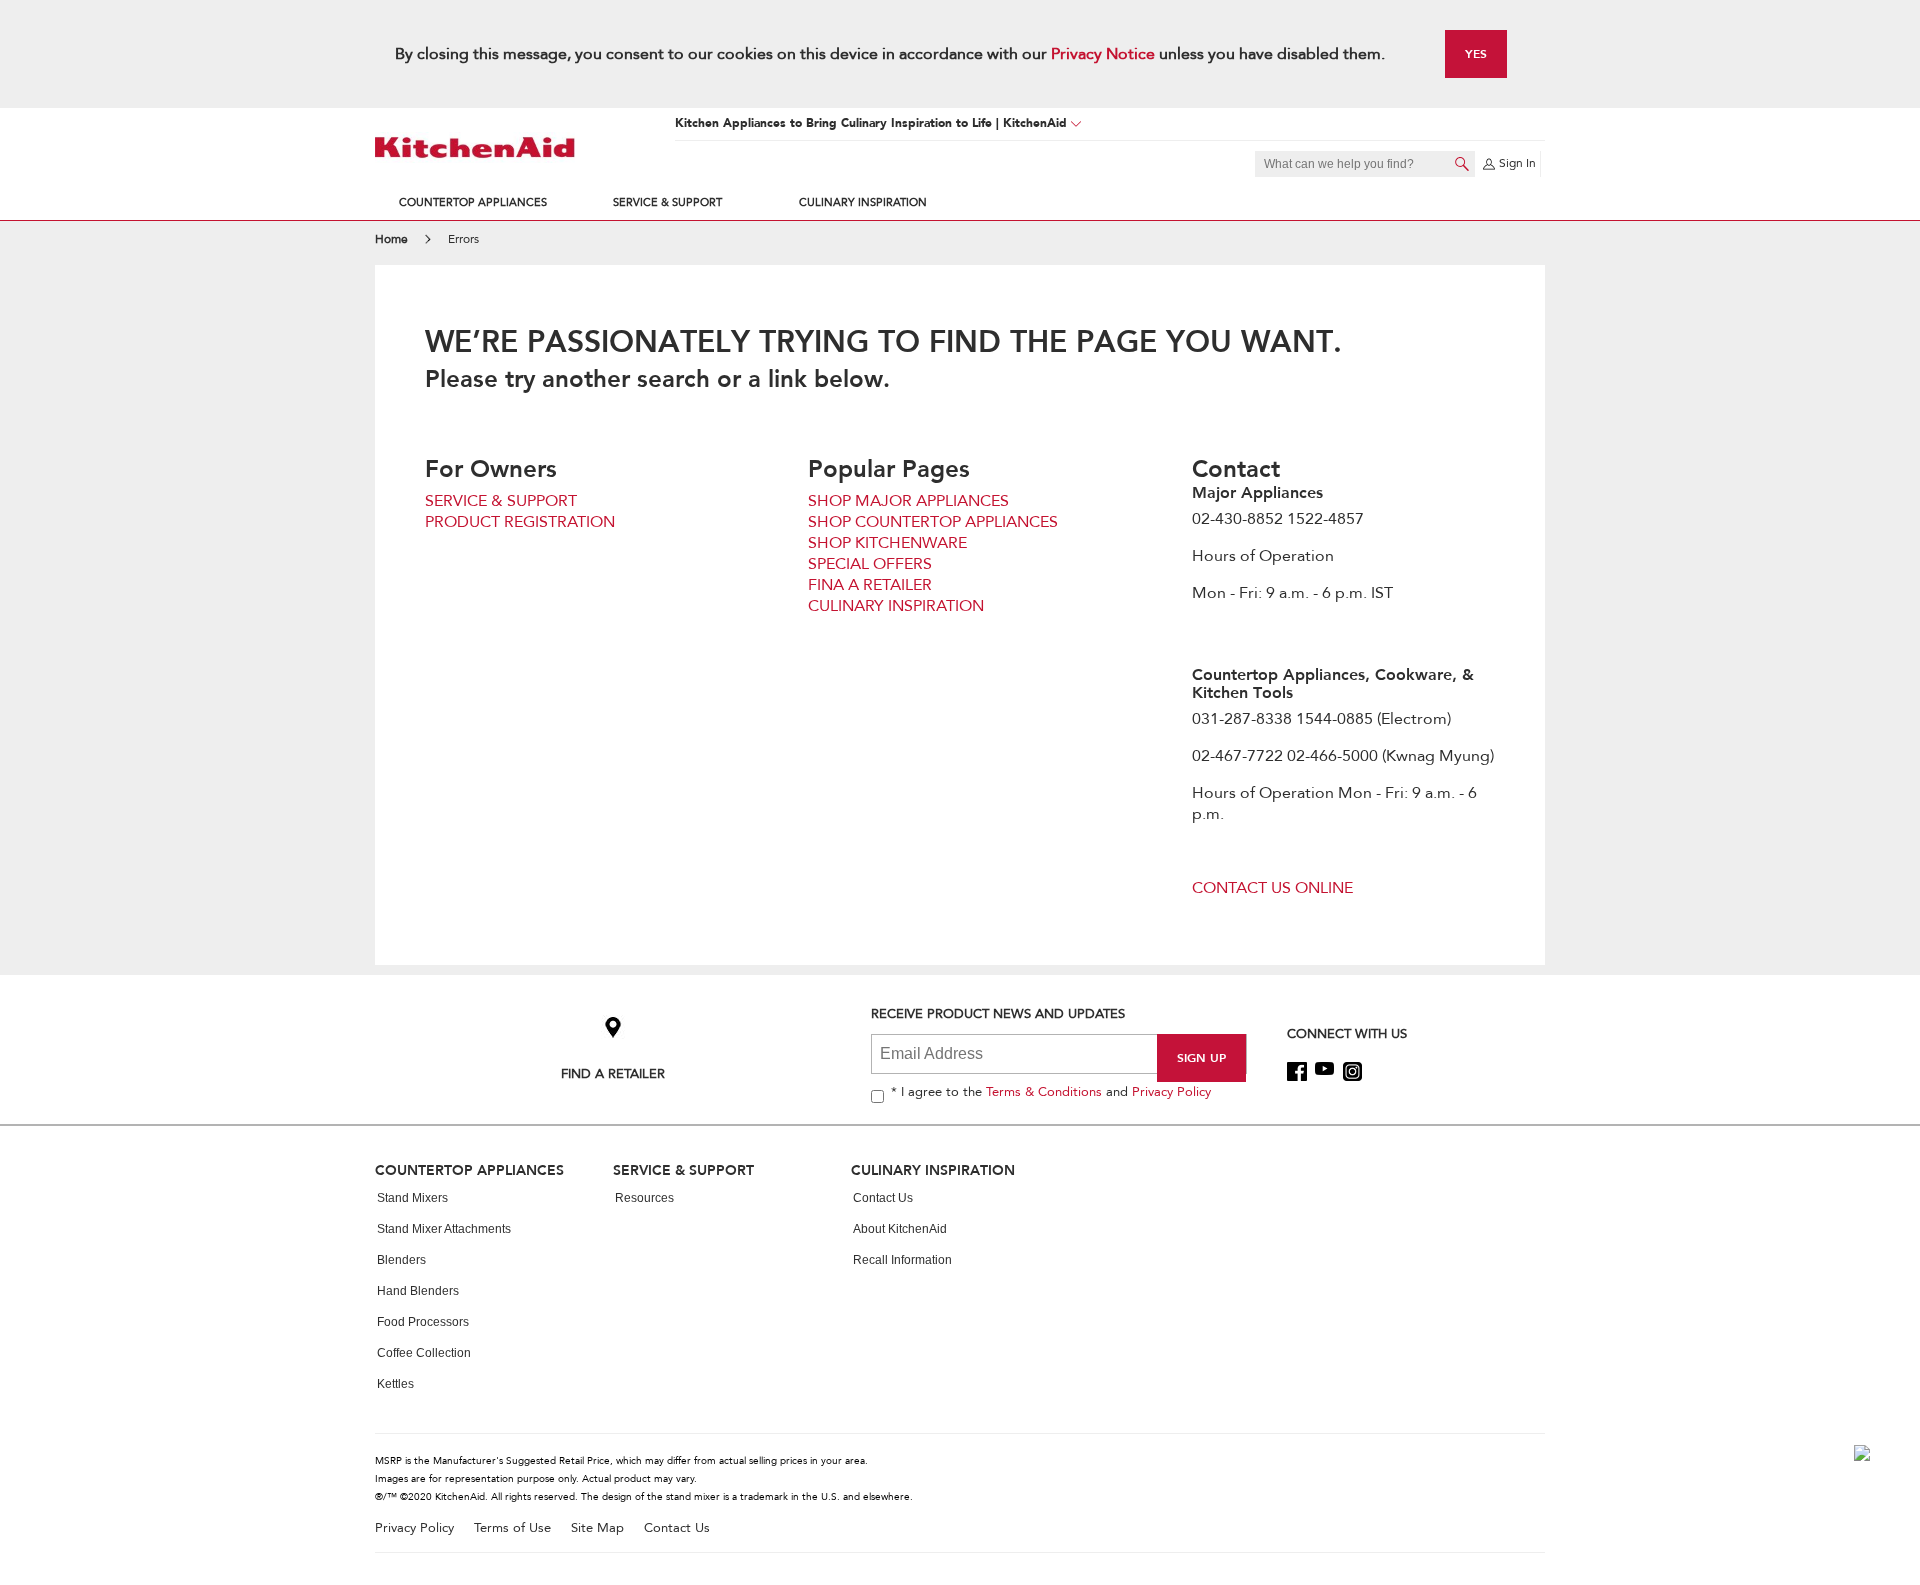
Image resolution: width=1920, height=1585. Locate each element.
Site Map (597, 1528)
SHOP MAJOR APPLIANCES (908, 501)
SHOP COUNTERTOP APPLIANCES (933, 522)
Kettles (395, 1384)
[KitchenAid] (475, 147)
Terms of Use (512, 1528)
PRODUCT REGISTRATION (520, 522)
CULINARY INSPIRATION (896, 606)
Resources (644, 1198)
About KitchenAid (900, 1229)
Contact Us (883, 1198)
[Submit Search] (1462, 164)
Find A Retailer (613, 1073)
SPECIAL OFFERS (870, 564)
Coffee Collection (424, 1353)
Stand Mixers (412, 1198)
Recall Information (902, 1260)
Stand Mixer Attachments (444, 1229)
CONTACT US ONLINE (1272, 888)
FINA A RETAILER (870, 585)
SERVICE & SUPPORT (501, 501)
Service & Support (667, 202)
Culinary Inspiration (863, 202)
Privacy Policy (1171, 1092)
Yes (1476, 53)
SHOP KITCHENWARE (887, 543)
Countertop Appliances (473, 202)
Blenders (401, 1260)
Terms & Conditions (1044, 1092)
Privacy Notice (1103, 54)
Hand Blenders (418, 1291)
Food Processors (423, 1322)
